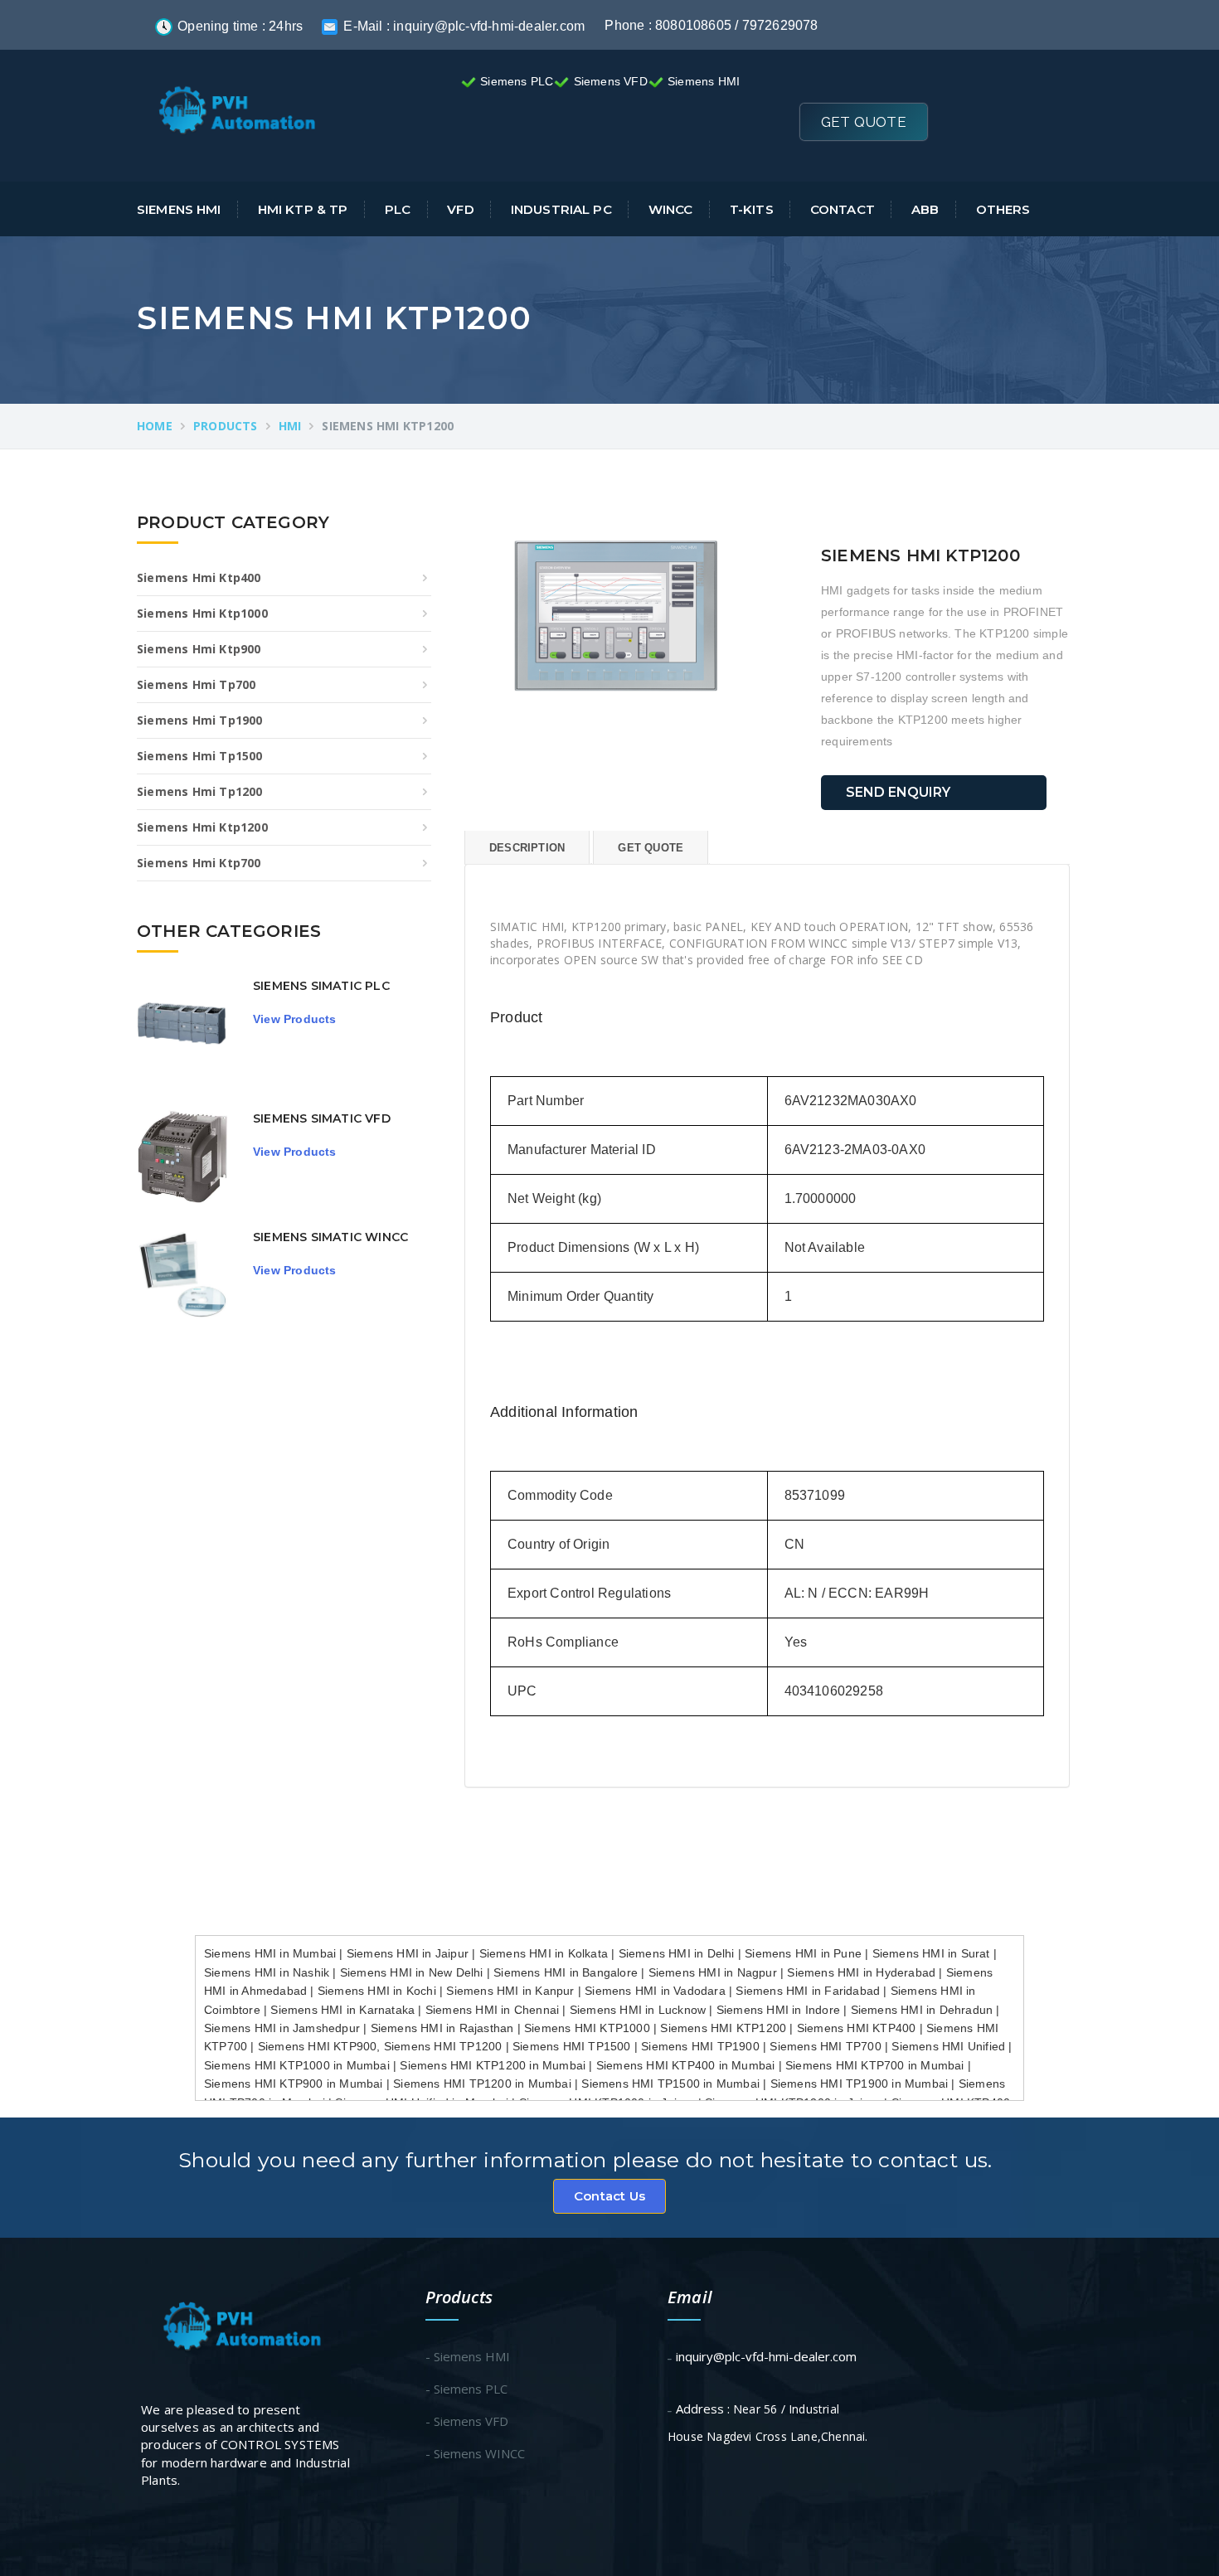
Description (527, 848)
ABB (925, 209)
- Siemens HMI (468, 2356)
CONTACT (843, 209)
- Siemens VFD (467, 2421)
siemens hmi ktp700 (199, 863)
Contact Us (609, 2196)
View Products (295, 1019)
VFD (460, 209)
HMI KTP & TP (303, 209)
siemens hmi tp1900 (200, 720)
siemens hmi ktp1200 (202, 827)
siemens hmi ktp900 (199, 649)
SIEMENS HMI (179, 209)
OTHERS (1003, 209)
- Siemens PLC (466, 2389)
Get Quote (864, 122)
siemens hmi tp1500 (200, 756)
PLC (398, 209)
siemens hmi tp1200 (200, 791)
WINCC (671, 209)
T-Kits (752, 209)
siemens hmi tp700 (196, 684)
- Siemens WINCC (475, 2453)
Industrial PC (561, 209)
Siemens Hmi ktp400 (199, 577)
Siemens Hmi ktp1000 (202, 613)
